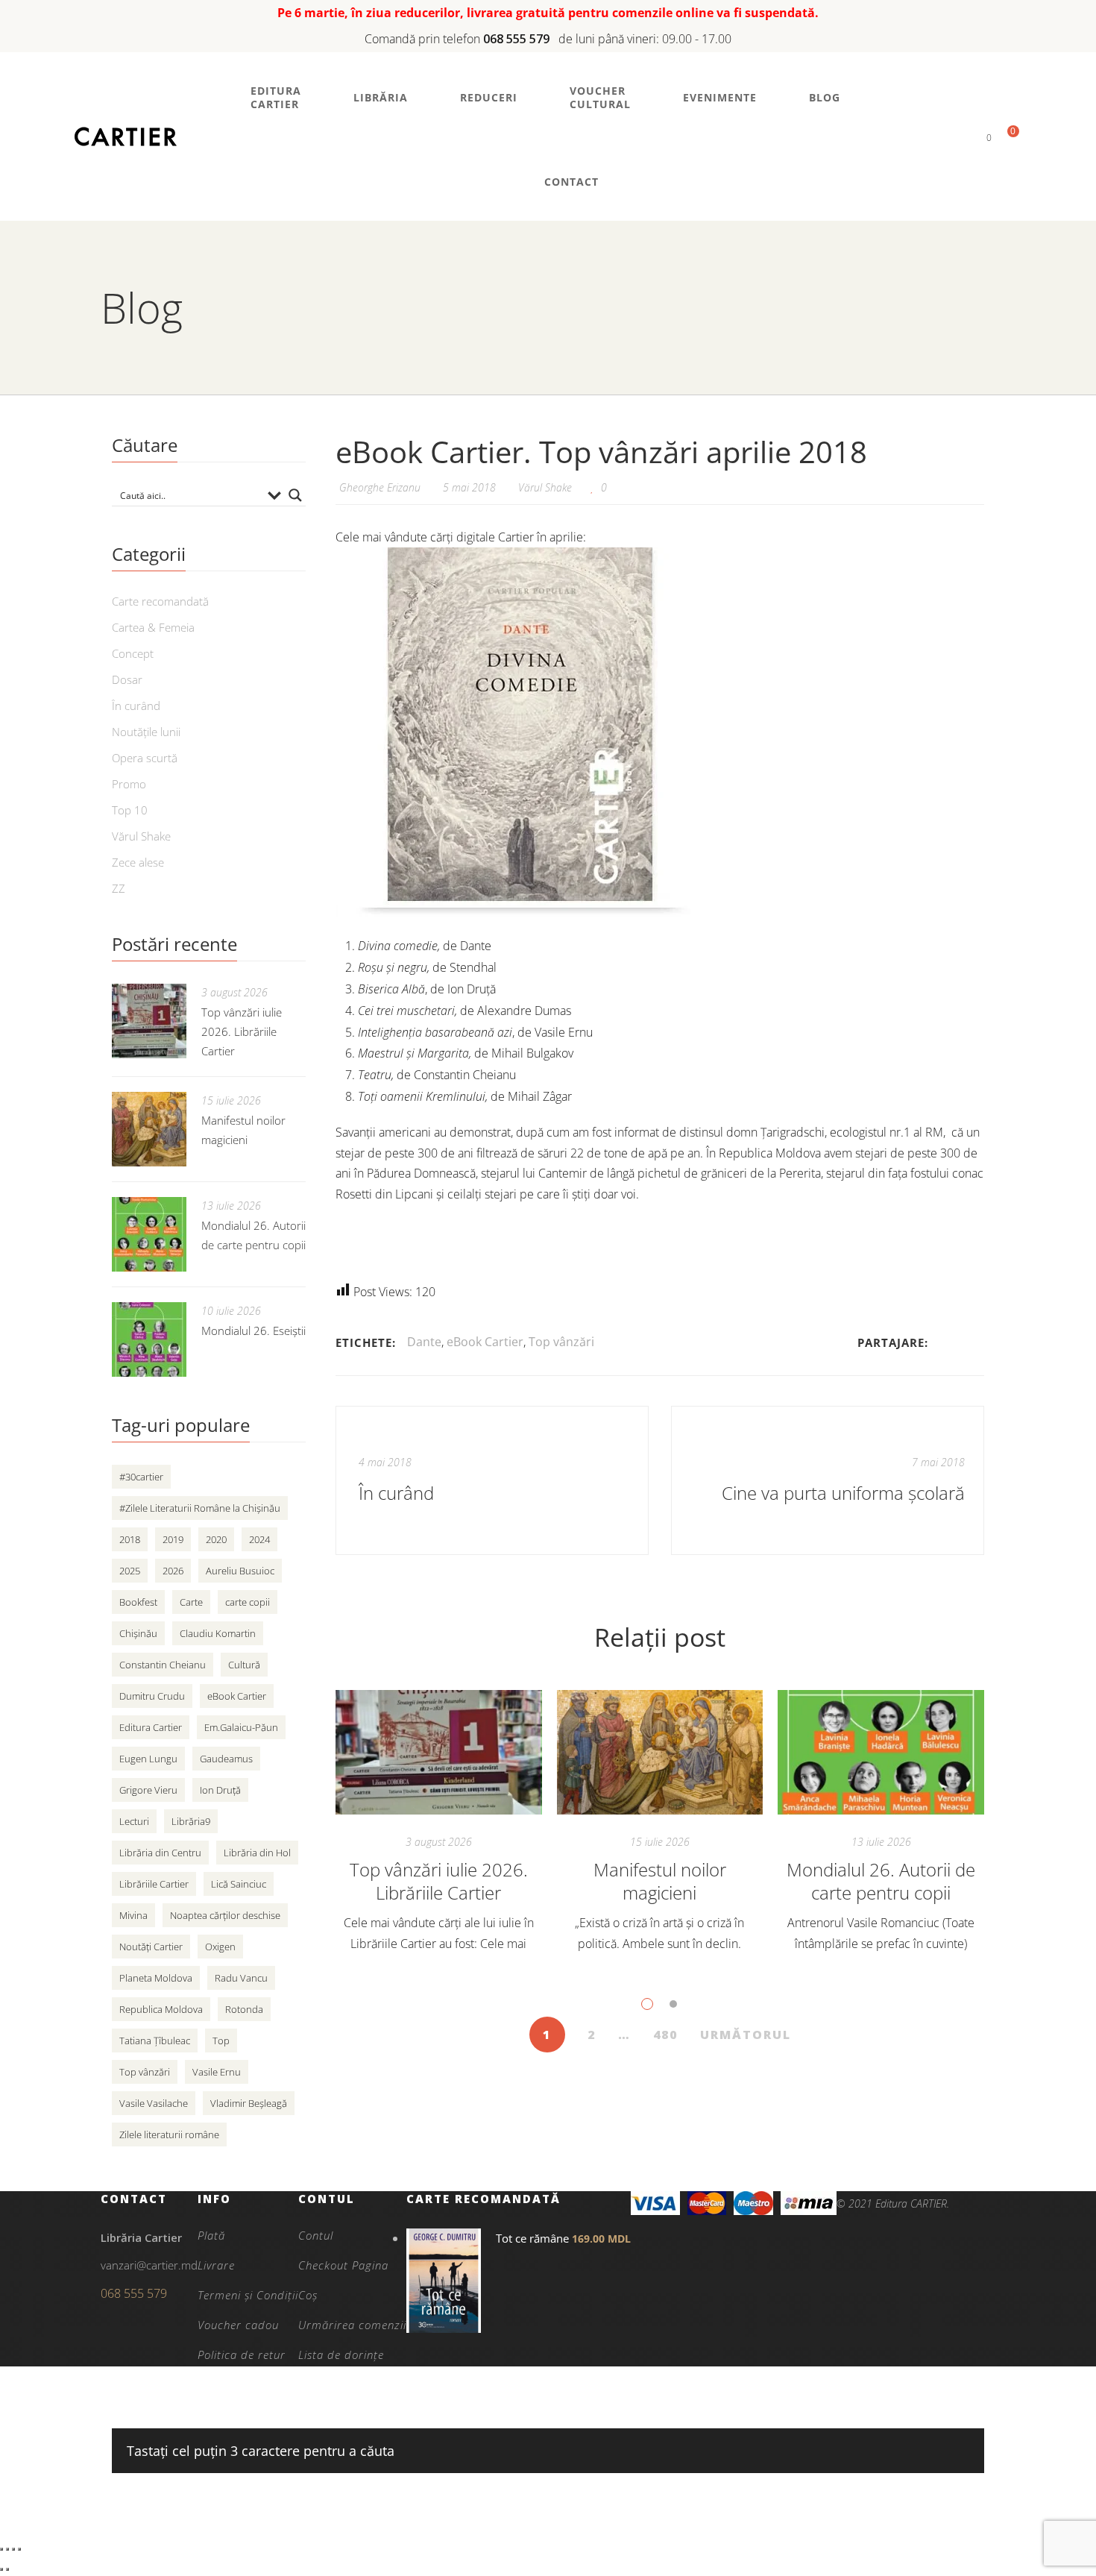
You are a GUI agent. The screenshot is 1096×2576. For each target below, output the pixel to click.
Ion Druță (220, 1790)
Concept (133, 653)
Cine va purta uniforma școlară (843, 1493)
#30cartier (141, 1477)
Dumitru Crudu (152, 1696)
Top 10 (130, 810)
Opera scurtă (145, 758)
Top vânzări (561, 1342)
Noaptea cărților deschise (225, 1915)
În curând (136, 706)
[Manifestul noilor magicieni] (660, 1753)
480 (665, 2035)
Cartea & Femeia (153, 627)
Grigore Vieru (148, 1790)
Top (221, 2041)
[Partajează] (13, 2549)
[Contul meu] (964, 137)
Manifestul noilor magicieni (660, 1881)
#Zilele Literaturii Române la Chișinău (200, 1508)
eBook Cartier (485, 1342)
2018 (130, 1539)
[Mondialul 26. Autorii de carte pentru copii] (881, 1753)
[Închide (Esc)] (19, 2549)
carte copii (248, 1602)
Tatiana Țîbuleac (155, 2041)
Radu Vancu (241, 1978)
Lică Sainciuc (239, 1884)
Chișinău (138, 1633)
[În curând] (492, 1480)
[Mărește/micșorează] (1, 2549)
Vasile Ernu (217, 2072)
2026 (173, 1571)
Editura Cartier (151, 1727)
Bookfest (138, 1602)
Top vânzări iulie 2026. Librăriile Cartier (439, 1881)
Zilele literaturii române (169, 2134)
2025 (130, 1571)
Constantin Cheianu (163, 1665)
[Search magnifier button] (295, 495)
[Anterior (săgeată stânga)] (1, 2569)
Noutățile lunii (146, 732)
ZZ (119, 888)
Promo (129, 784)
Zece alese (138, 862)
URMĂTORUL (746, 2035)
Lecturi (134, 1821)
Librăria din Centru (160, 1853)
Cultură (244, 1665)
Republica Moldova (161, 2009)
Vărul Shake (545, 487)
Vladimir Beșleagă (249, 2103)
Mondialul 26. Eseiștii (253, 1331)
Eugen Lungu (148, 1759)
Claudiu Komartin (218, 1633)
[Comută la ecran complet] (7, 2549)
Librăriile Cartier (154, 1884)
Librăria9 (191, 1821)
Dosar (127, 679)
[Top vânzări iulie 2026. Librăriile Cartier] (439, 1753)
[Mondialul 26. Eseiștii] (149, 1339)
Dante (424, 1342)
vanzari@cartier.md (149, 2265)
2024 (259, 1539)
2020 (216, 1539)
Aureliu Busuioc (240, 1571)
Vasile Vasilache (154, 2103)
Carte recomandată (160, 601)
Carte (191, 1602)
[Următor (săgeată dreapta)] (7, 2569)
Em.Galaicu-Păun (241, 1727)
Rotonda (244, 2009)
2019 (173, 1539)
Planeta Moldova (156, 1978)
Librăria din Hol (257, 1853)
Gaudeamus (226, 1759)
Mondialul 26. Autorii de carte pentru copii (881, 1881)
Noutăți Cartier (151, 1947)
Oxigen (220, 1947)
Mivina (133, 1915)
